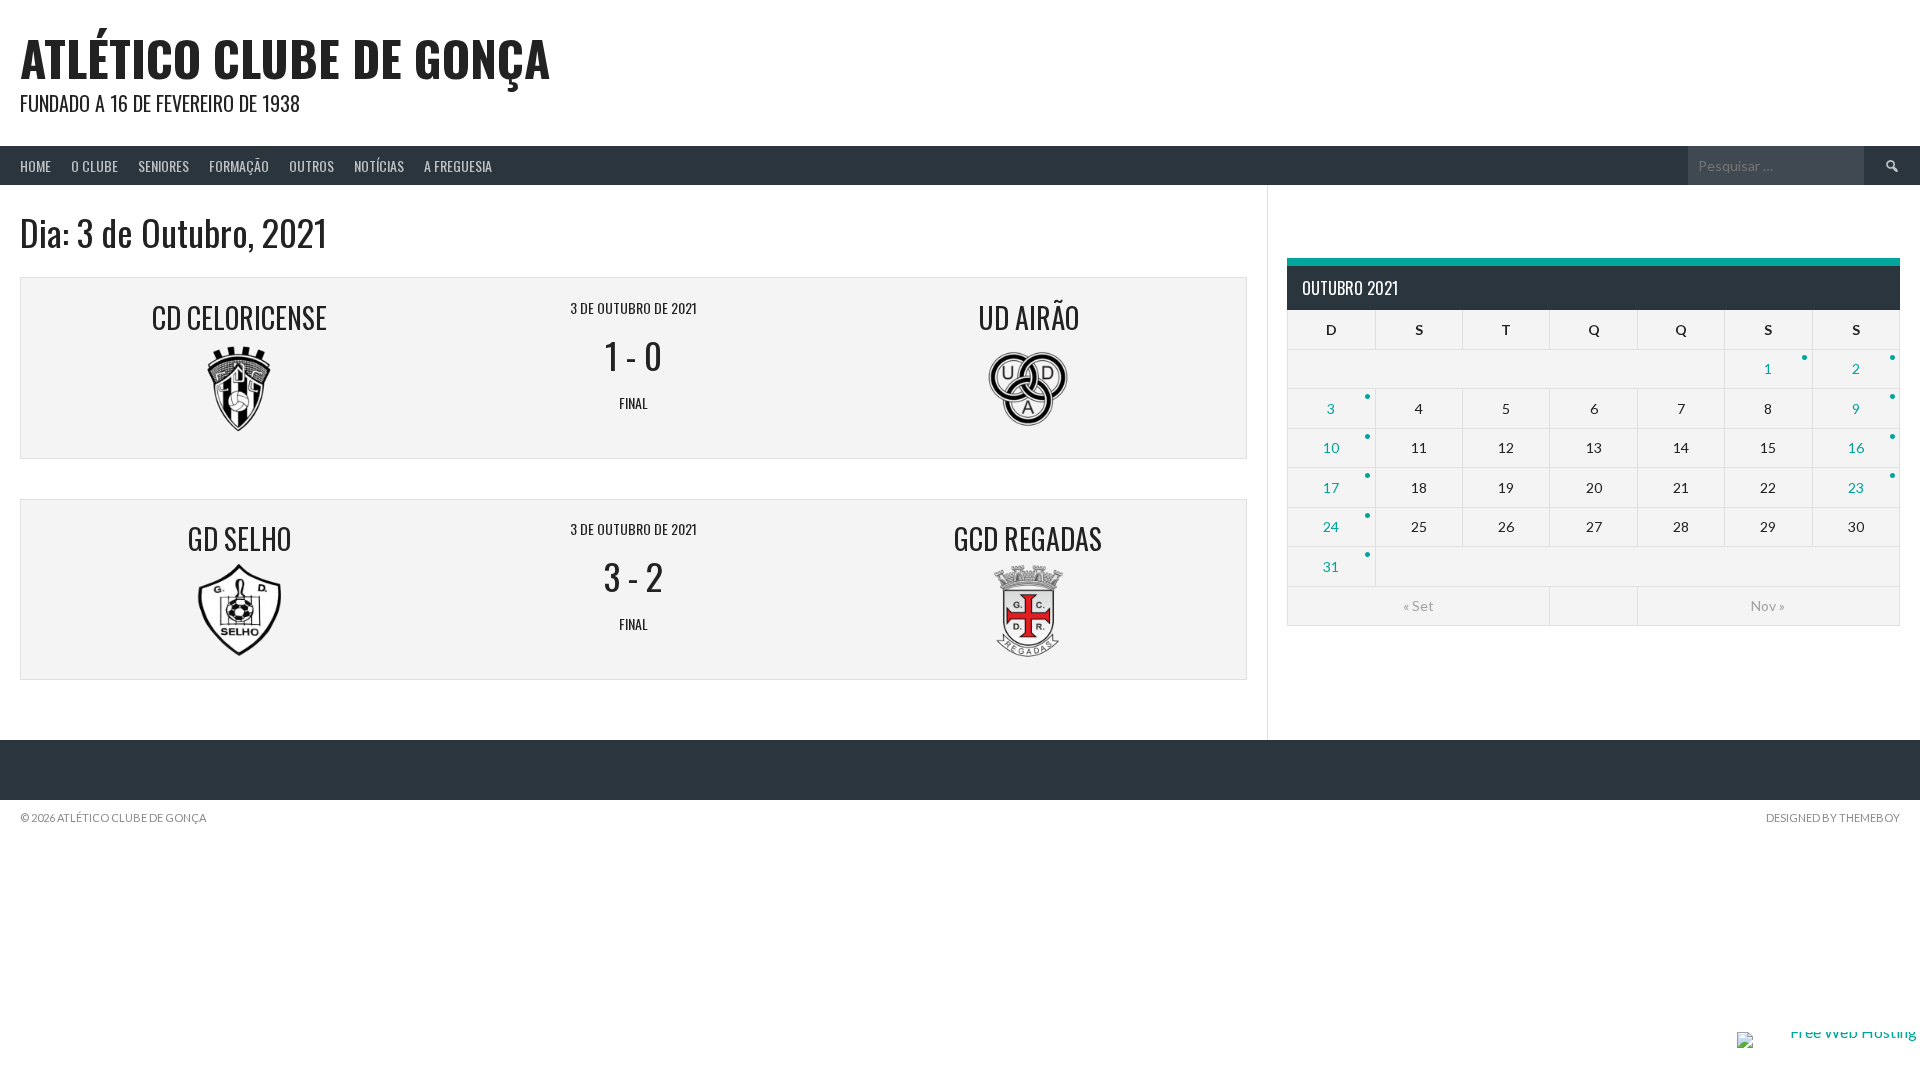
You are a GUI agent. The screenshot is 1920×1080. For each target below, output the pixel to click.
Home (35, 165)
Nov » (1768, 605)
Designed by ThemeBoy (1833, 817)
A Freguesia (458, 165)
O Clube (94, 165)
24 (1331, 526)
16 (1856, 447)
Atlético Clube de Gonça (285, 57)
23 (1856, 487)
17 (1331, 487)
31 (1331, 566)
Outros (311, 165)
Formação (239, 165)
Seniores (163, 165)
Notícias (379, 165)
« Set (1418, 605)
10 (1331, 447)
